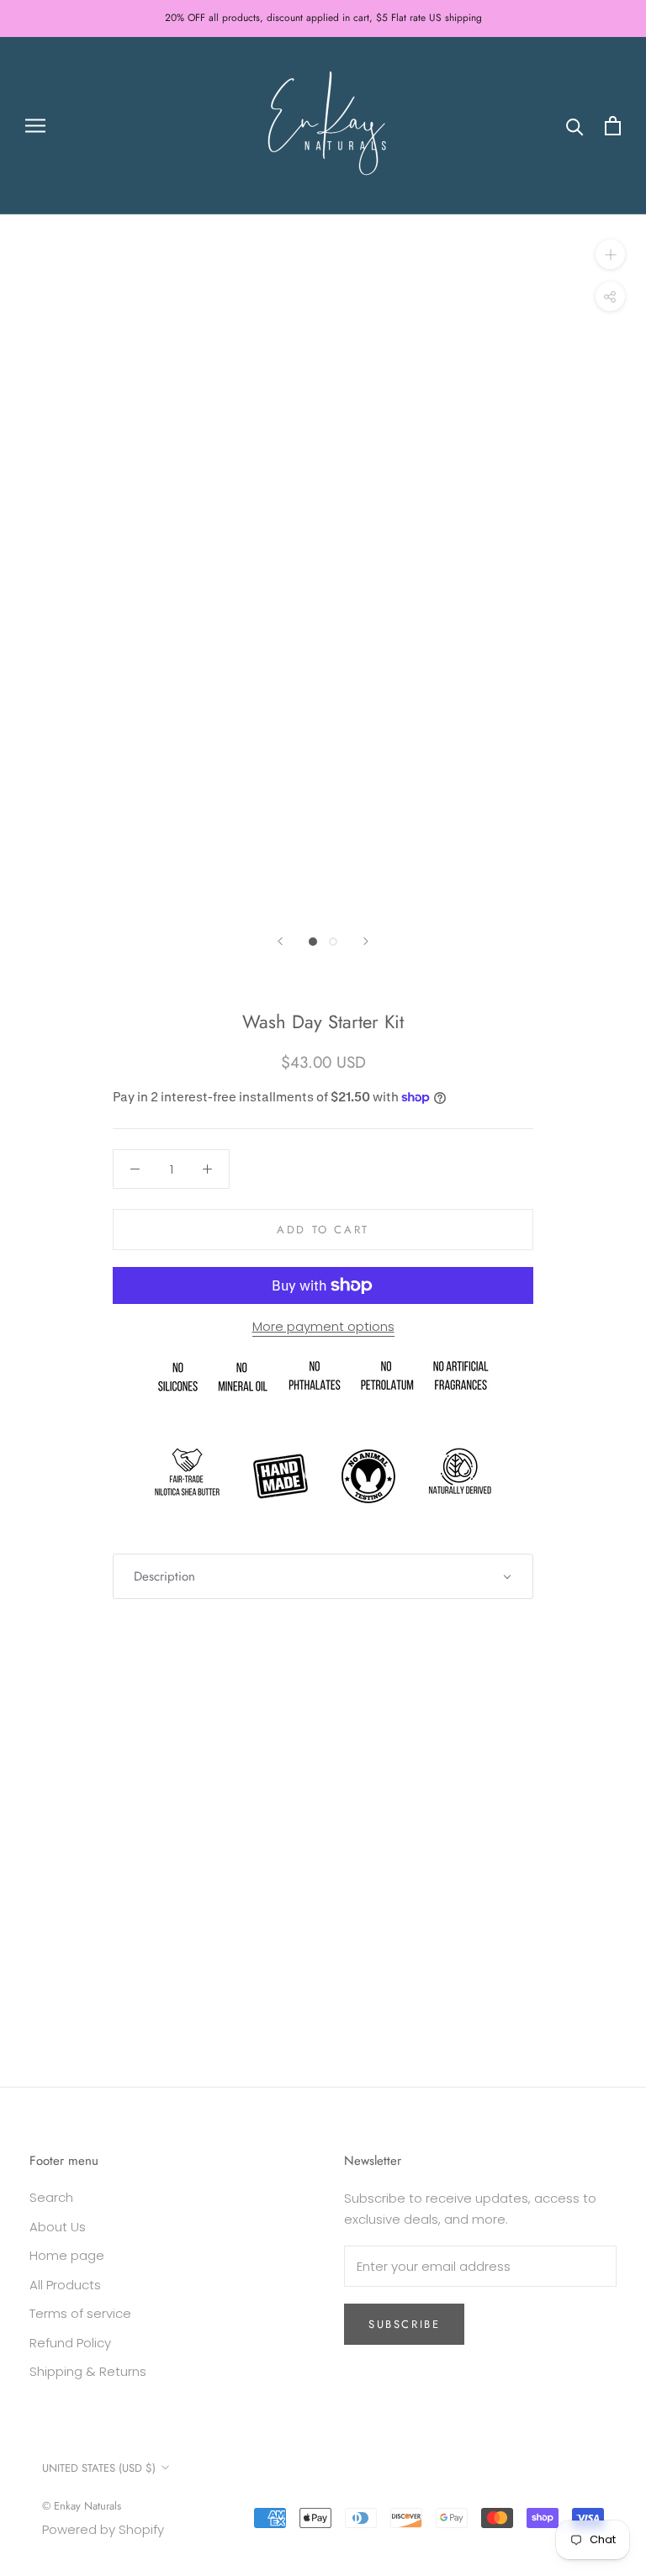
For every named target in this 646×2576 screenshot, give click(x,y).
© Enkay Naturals (82, 2506)
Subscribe (404, 2324)
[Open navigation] (35, 126)
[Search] (575, 126)
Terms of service (80, 2313)
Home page (67, 2255)
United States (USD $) (99, 2468)
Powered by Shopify (103, 2529)
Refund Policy (70, 2343)
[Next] (366, 941)
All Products (65, 2285)
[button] (323, 1577)
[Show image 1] (313, 942)
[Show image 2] (333, 942)
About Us (58, 2227)
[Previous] (280, 941)
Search (51, 2197)
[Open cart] (613, 126)
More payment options (323, 1326)
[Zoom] (610, 254)
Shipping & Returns (88, 2371)
